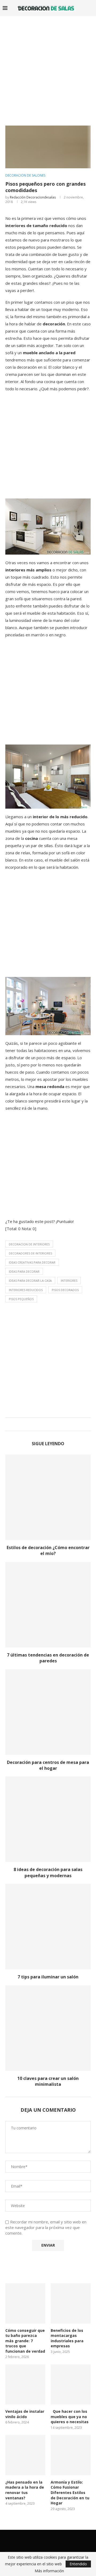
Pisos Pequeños (21, 1299)
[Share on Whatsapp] (52, 1424)
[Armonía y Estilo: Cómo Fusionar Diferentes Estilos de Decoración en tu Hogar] (71, 2455)
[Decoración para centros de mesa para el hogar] (48, 1712)
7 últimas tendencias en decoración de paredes (48, 1658)
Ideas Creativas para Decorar (32, 1262)
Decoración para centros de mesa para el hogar (48, 1765)
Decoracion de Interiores (29, 1244)
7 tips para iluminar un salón (48, 1977)
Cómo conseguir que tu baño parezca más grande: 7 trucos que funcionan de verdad (25, 2341)
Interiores (69, 1281)
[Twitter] (45, 2540)
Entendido (78, 2564)
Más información (49, 2571)
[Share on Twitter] (47, 1424)
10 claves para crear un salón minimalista (48, 2081)
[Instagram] (51, 2540)
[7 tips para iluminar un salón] (48, 1927)
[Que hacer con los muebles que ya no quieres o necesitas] (71, 2384)
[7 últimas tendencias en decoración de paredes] (48, 1605)
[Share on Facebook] (42, 1424)
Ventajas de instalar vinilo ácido (25, 2414)
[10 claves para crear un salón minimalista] (48, 2028)
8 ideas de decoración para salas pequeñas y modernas (48, 1872)
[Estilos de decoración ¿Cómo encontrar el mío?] (48, 1497)
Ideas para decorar (24, 1271)
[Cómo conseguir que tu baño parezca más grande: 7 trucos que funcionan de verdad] (25, 2303)
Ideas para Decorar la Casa (30, 1281)
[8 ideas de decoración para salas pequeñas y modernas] (48, 1819)
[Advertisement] (48, 67)
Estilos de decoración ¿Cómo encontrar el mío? (48, 1550)
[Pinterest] (58, 2540)
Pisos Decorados (65, 1290)
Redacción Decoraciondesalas (33, 197)
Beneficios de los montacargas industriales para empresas (67, 2338)
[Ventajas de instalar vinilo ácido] (25, 2384)
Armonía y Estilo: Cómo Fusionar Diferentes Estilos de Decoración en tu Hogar (70, 2493)
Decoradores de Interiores (30, 1253)
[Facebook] (38, 2540)
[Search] (91, 8)
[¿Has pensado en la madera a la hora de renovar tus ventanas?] (25, 2455)
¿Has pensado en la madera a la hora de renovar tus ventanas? (25, 2490)
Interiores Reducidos (26, 1290)
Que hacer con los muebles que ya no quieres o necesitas (70, 2417)
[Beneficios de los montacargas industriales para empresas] (71, 2303)
